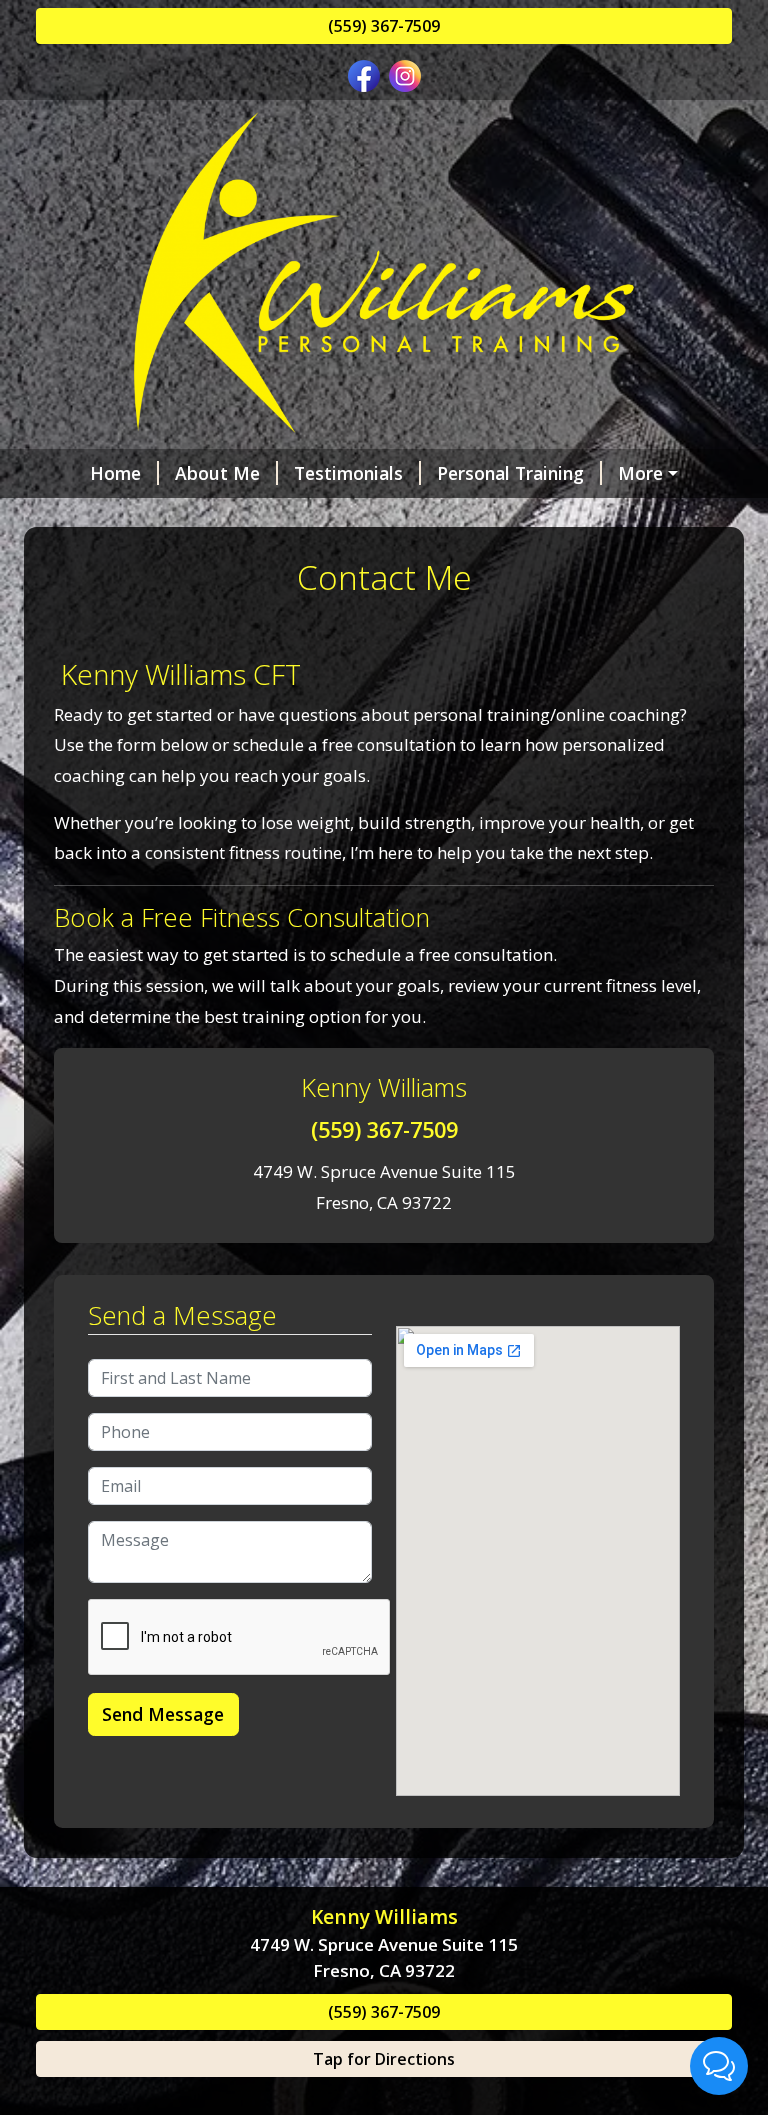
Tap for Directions (384, 2059)
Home (115, 473)
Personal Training (510, 473)
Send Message (163, 1714)
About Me (217, 473)
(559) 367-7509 (384, 26)
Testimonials (348, 473)
